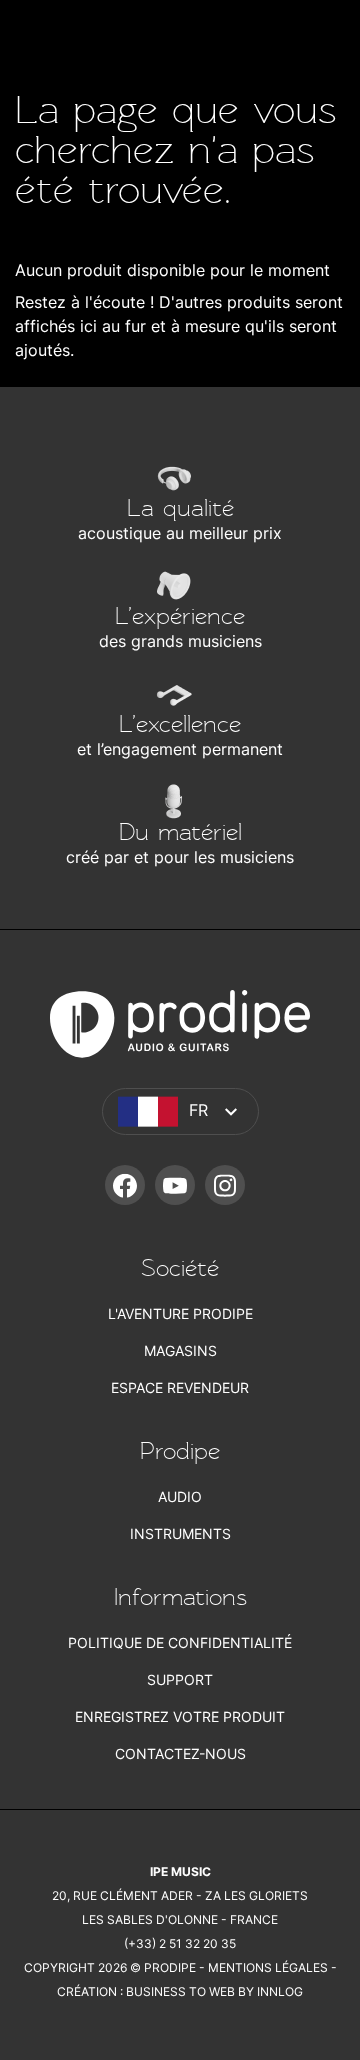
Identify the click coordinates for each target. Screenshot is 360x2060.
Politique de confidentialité (180, 1642)
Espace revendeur (180, 1387)
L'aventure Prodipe (180, 1313)
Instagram (225, 1185)
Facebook (125, 1185)
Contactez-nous (180, 1753)
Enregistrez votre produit (180, 1716)
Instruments (180, 1533)
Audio (180, 1496)
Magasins (180, 1350)
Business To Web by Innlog (214, 1991)
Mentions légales (268, 1967)
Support (180, 1679)
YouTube (175, 1185)
